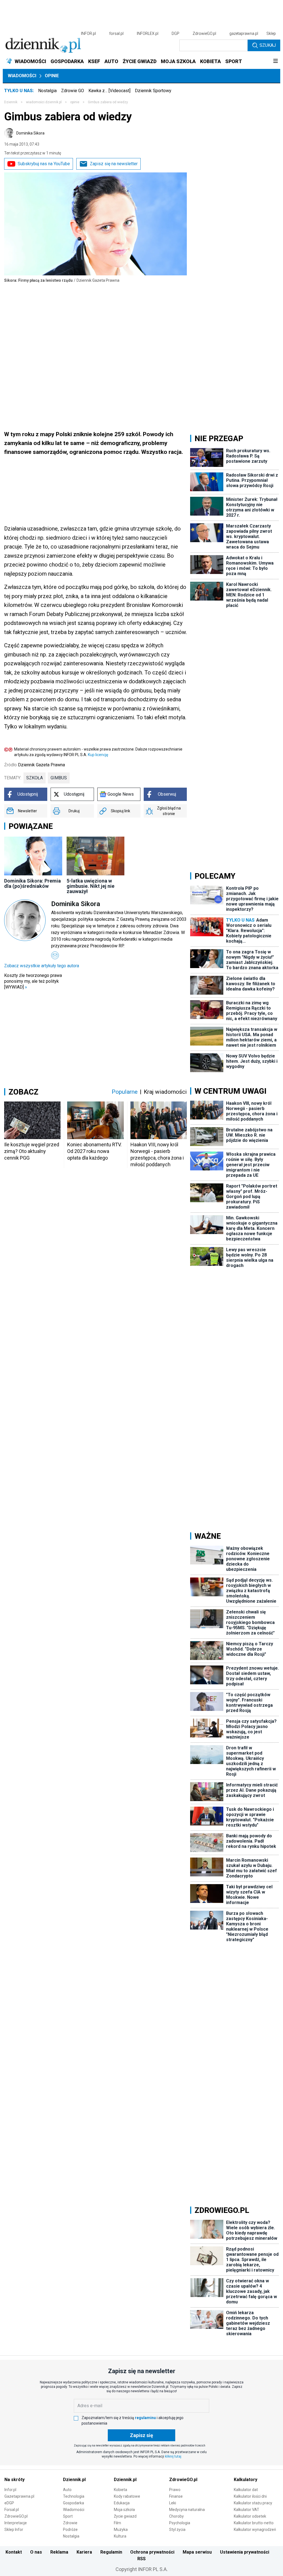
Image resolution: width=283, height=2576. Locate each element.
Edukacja (122, 2503)
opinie (75, 102)
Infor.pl (10, 2490)
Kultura (120, 2536)
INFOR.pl (88, 33)
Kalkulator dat (246, 2490)
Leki (173, 2503)
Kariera (84, 2552)
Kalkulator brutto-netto (254, 2523)
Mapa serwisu (197, 2552)
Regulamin (111, 2552)
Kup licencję (98, 755)
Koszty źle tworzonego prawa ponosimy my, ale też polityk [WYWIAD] (33, 981)
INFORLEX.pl (148, 33)
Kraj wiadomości (165, 1092)
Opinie (52, 76)
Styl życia (177, 2530)
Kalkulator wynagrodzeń (255, 2530)
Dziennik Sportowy (153, 91)
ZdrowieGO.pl (204, 33)
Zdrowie (70, 2523)
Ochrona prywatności (152, 2552)
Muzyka (121, 2530)
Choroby (176, 2516)
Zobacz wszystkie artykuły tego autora (42, 966)
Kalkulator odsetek (250, 2516)
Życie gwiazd (125, 2516)
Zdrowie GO (73, 91)
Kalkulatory (246, 2480)
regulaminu (145, 2418)
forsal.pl (116, 33)
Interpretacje (16, 2523)
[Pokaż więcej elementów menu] (275, 61)
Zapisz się (141, 2435)
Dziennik (11, 102)
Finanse (176, 2496)
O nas (36, 2552)
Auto (67, 2490)
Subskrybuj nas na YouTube (44, 164)
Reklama (59, 2552)
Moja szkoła (124, 2510)
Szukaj (268, 45)
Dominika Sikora (30, 133)
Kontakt (14, 2552)
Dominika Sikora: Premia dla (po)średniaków (32, 883)
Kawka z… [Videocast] (109, 91)
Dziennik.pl (74, 2480)
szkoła (35, 778)
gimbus (59, 778)
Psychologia (180, 2523)
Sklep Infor (14, 2530)
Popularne (125, 1092)
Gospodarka (74, 2503)
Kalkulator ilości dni (250, 2496)
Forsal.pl (12, 2510)
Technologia (74, 2496)
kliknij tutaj (173, 2456)
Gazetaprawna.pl (19, 2496)
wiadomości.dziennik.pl (44, 102)
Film (117, 2523)
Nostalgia (47, 91)
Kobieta (120, 2490)
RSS (141, 2559)
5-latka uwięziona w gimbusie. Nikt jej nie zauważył (91, 886)
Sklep (271, 33)
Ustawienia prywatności (245, 2552)
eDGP (9, 2503)
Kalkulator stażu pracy (253, 2503)
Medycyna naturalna (187, 2510)
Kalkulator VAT (247, 2510)
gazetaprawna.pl (244, 33)
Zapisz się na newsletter (114, 164)
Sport (68, 2516)
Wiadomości (22, 76)
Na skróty (15, 2480)
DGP (175, 33)
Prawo (175, 2490)
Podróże (70, 2530)
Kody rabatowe (127, 2496)
